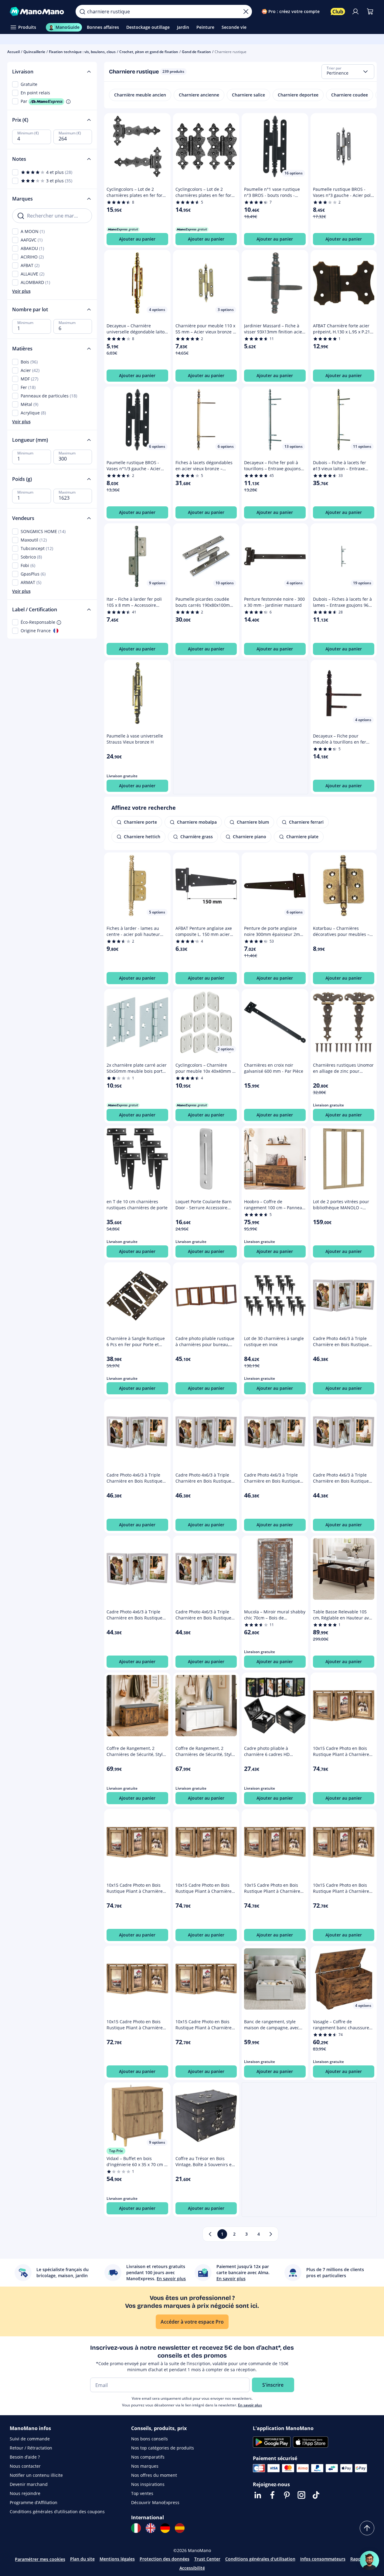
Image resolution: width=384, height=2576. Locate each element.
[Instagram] (301, 2495)
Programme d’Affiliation (34, 2502)
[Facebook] (272, 2495)
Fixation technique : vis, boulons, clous (82, 52)
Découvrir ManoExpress (155, 2502)
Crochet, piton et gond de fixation (149, 52)
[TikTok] (316, 2495)
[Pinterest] (287, 2495)
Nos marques (145, 2466)
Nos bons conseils (150, 2439)
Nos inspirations (148, 2484)
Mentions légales (117, 2559)
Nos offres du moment (154, 2475)
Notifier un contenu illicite (36, 2475)
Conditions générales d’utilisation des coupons (57, 2512)
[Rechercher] (82, 12)
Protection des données (165, 2559)
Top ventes (142, 2493)
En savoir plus (250, 2405)
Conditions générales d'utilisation (260, 2559)
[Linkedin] (258, 2495)
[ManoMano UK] (151, 2528)
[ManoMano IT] (136, 2528)
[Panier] (370, 12)
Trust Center (207, 2559)
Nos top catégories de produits (163, 2448)
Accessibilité (192, 2568)
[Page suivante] (271, 2234)
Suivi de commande (30, 2439)
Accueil (14, 52)
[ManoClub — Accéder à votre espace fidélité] (338, 12)
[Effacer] (246, 12)
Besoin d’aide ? (25, 2457)
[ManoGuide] (369, 2561)
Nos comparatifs (148, 2457)
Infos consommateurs (323, 2559)
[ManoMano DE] (165, 2528)
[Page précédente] (210, 2234)
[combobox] (348, 72)
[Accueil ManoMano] (38, 12)
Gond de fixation (196, 52)
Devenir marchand (29, 2484)
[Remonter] (367, 2528)
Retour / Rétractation (31, 2448)
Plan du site (82, 2559)
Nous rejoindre (25, 2493)
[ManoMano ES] (180, 2528)
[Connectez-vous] (355, 12)
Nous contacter (25, 2466)
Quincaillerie (34, 52)
